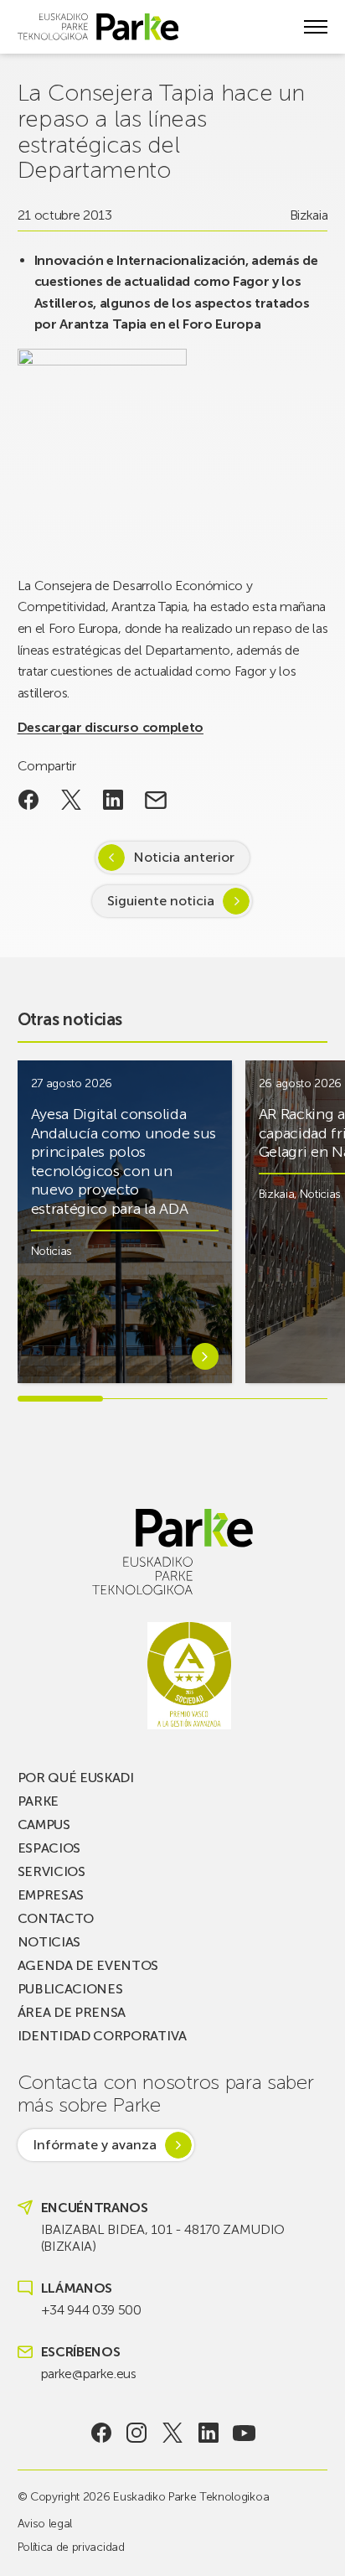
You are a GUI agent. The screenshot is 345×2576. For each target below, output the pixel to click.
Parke (38, 1801)
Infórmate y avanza (95, 2145)
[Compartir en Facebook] (29, 800)
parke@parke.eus (89, 2374)
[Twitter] (173, 2433)
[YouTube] (244, 2433)
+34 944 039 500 (91, 2310)
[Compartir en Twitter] (71, 800)
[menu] (316, 27)
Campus (44, 1824)
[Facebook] (101, 2433)
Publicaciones (70, 1989)
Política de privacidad (71, 2547)
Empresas (51, 1895)
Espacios (49, 1848)
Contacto (56, 1918)
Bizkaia (309, 215)
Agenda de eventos (88, 1965)
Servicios (51, 1871)
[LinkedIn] (208, 2433)
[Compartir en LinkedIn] (113, 800)
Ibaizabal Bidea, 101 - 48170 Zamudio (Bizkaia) (163, 2238)
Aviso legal (45, 2524)
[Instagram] (137, 2433)
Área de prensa (72, 2012)
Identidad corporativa (102, 2036)
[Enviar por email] (156, 800)
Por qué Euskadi (76, 1778)
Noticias (51, 1251)
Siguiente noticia (161, 901)
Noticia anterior (184, 857)
